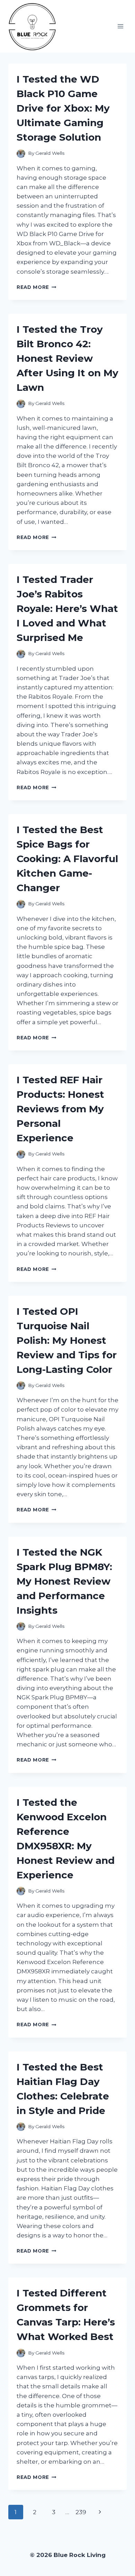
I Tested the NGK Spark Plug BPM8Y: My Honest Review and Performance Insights (64, 1581)
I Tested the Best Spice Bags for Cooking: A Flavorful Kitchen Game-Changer (67, 859)
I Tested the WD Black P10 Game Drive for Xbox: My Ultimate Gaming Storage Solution (63, 108)
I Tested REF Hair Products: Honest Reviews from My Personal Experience (60, 1109)
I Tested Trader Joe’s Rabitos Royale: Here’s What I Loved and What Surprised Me (67, 608)
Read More (37, 287)
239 (81, 2512)
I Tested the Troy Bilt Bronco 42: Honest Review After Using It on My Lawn (67, 358)
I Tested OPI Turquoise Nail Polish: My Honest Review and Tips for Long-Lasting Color (67, 1340)
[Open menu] (120, 26)
